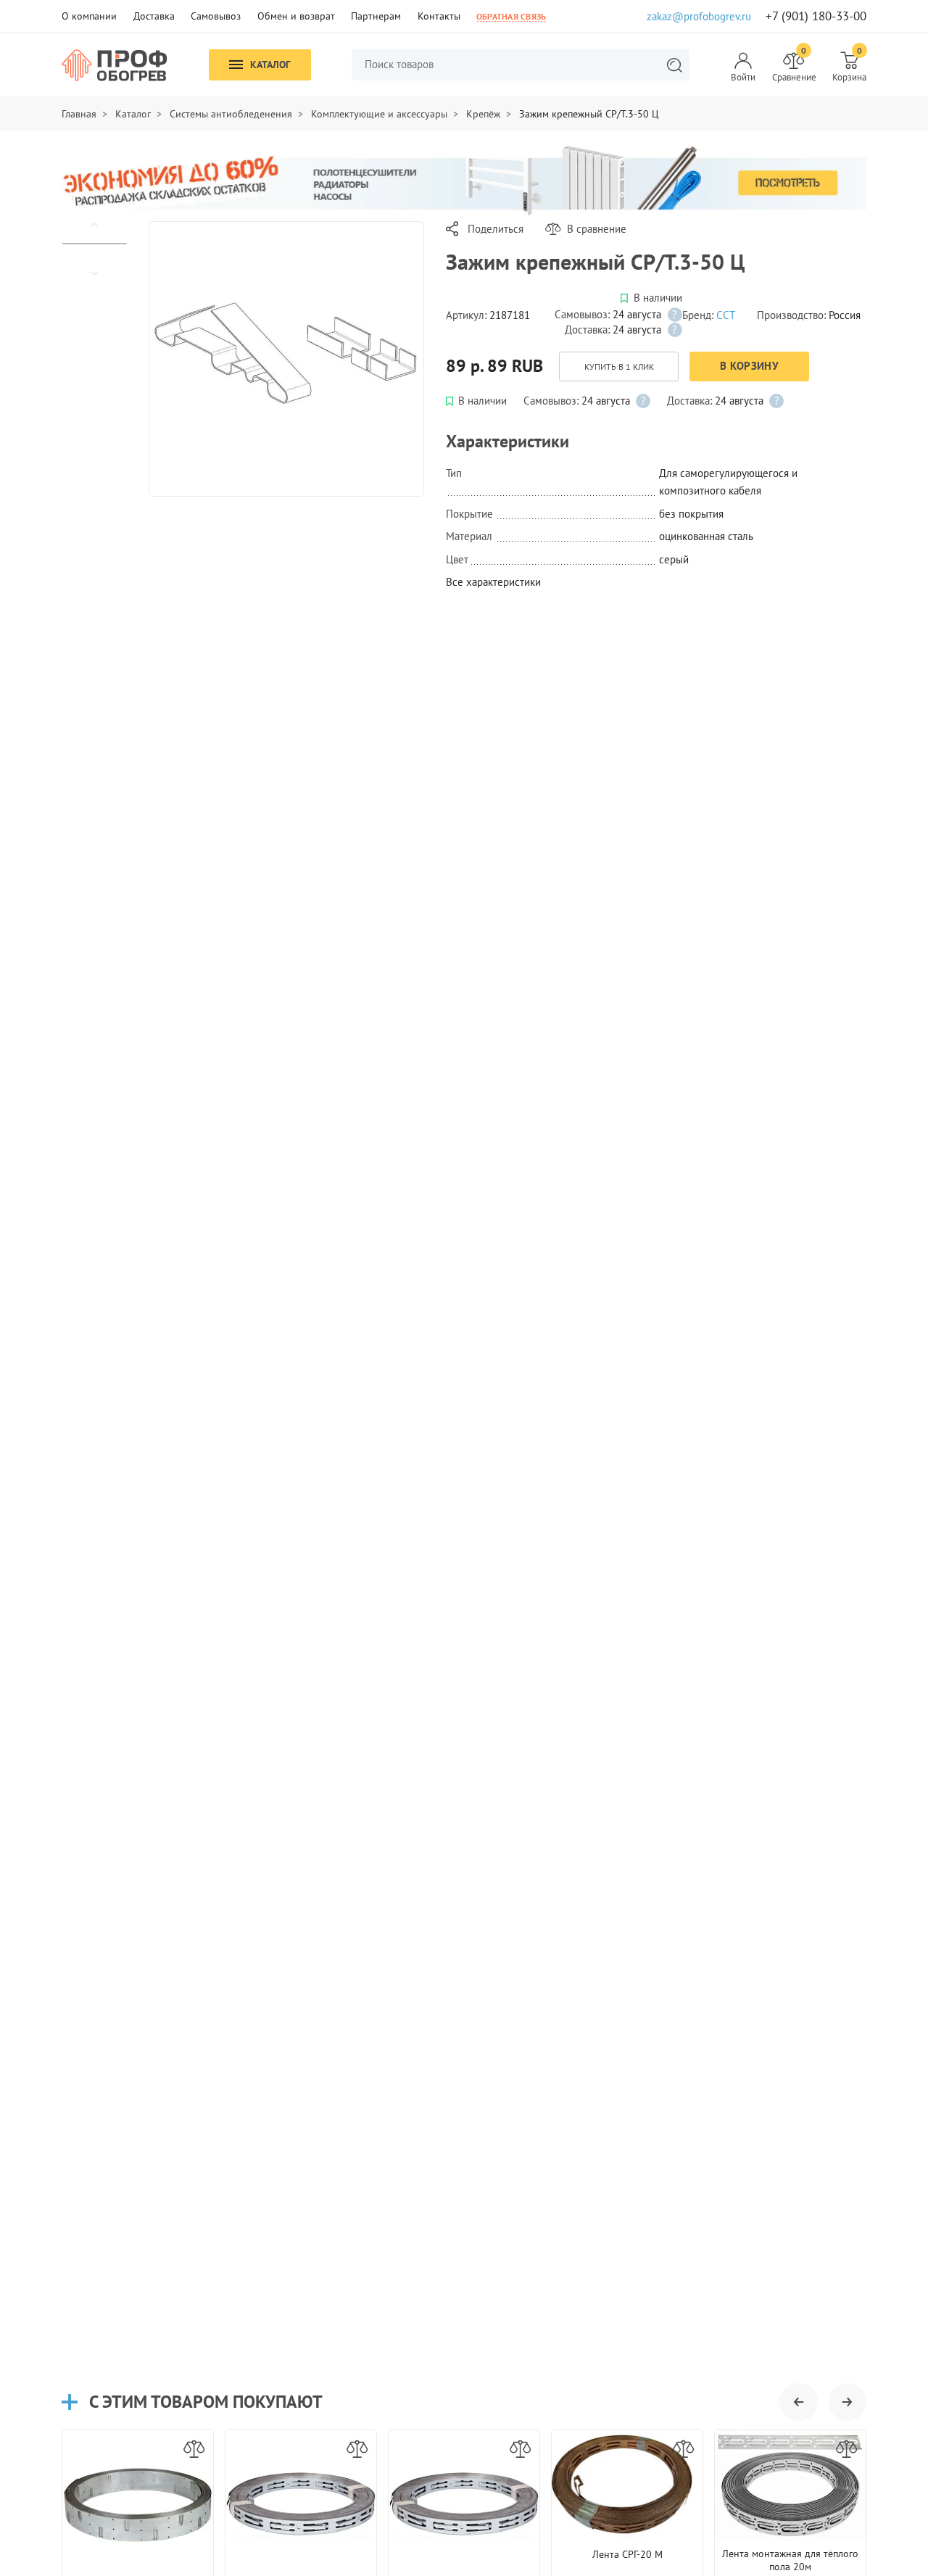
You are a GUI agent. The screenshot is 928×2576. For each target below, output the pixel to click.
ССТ (726, 315)
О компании (89, 16)
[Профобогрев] (115, 65)
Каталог (270, 65)
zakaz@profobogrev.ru (699, 16)
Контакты (439, 16)
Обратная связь (511, 16)
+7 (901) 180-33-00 (816, 16)
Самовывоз (216, 16)
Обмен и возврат (296, 16)
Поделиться (496, 229)
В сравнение (597, 229)
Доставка (154, 16)
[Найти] (674, 65)
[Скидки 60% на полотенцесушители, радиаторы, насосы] (464, 179)
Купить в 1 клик (619, 366)
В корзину (749, 366)
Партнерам (376, 16)
